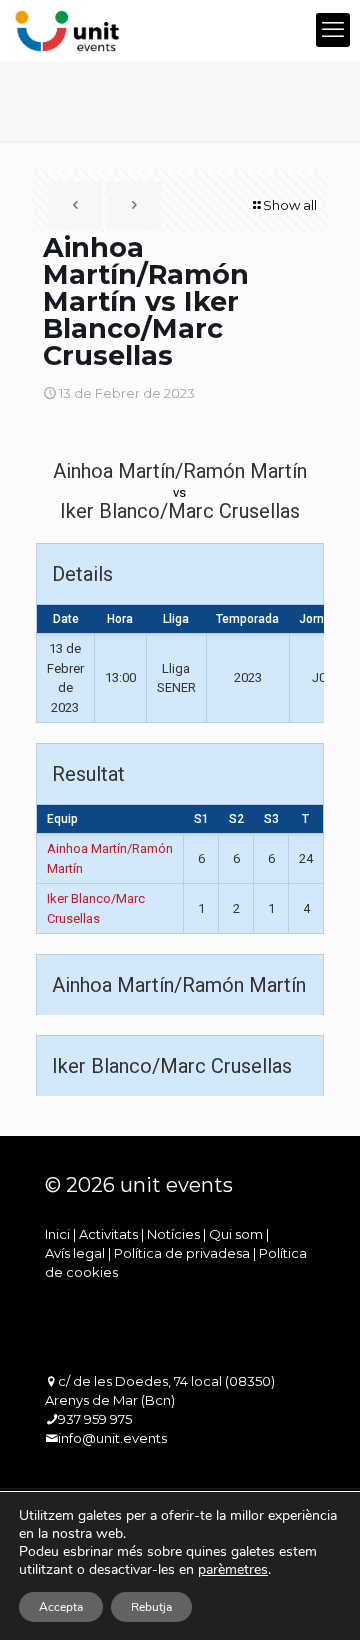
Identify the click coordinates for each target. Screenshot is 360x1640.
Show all (290, 205)
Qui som (236, 1234)
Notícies (173, 1234)
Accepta (61, 1607)
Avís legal (75, 1253)
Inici (57, 1234)
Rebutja (151, 1607)
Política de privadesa (182, 1253)
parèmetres (233, 1570)
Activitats (108, 1234)
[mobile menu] (333, 30)
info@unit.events (112, 1438)
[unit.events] (67, 30)
